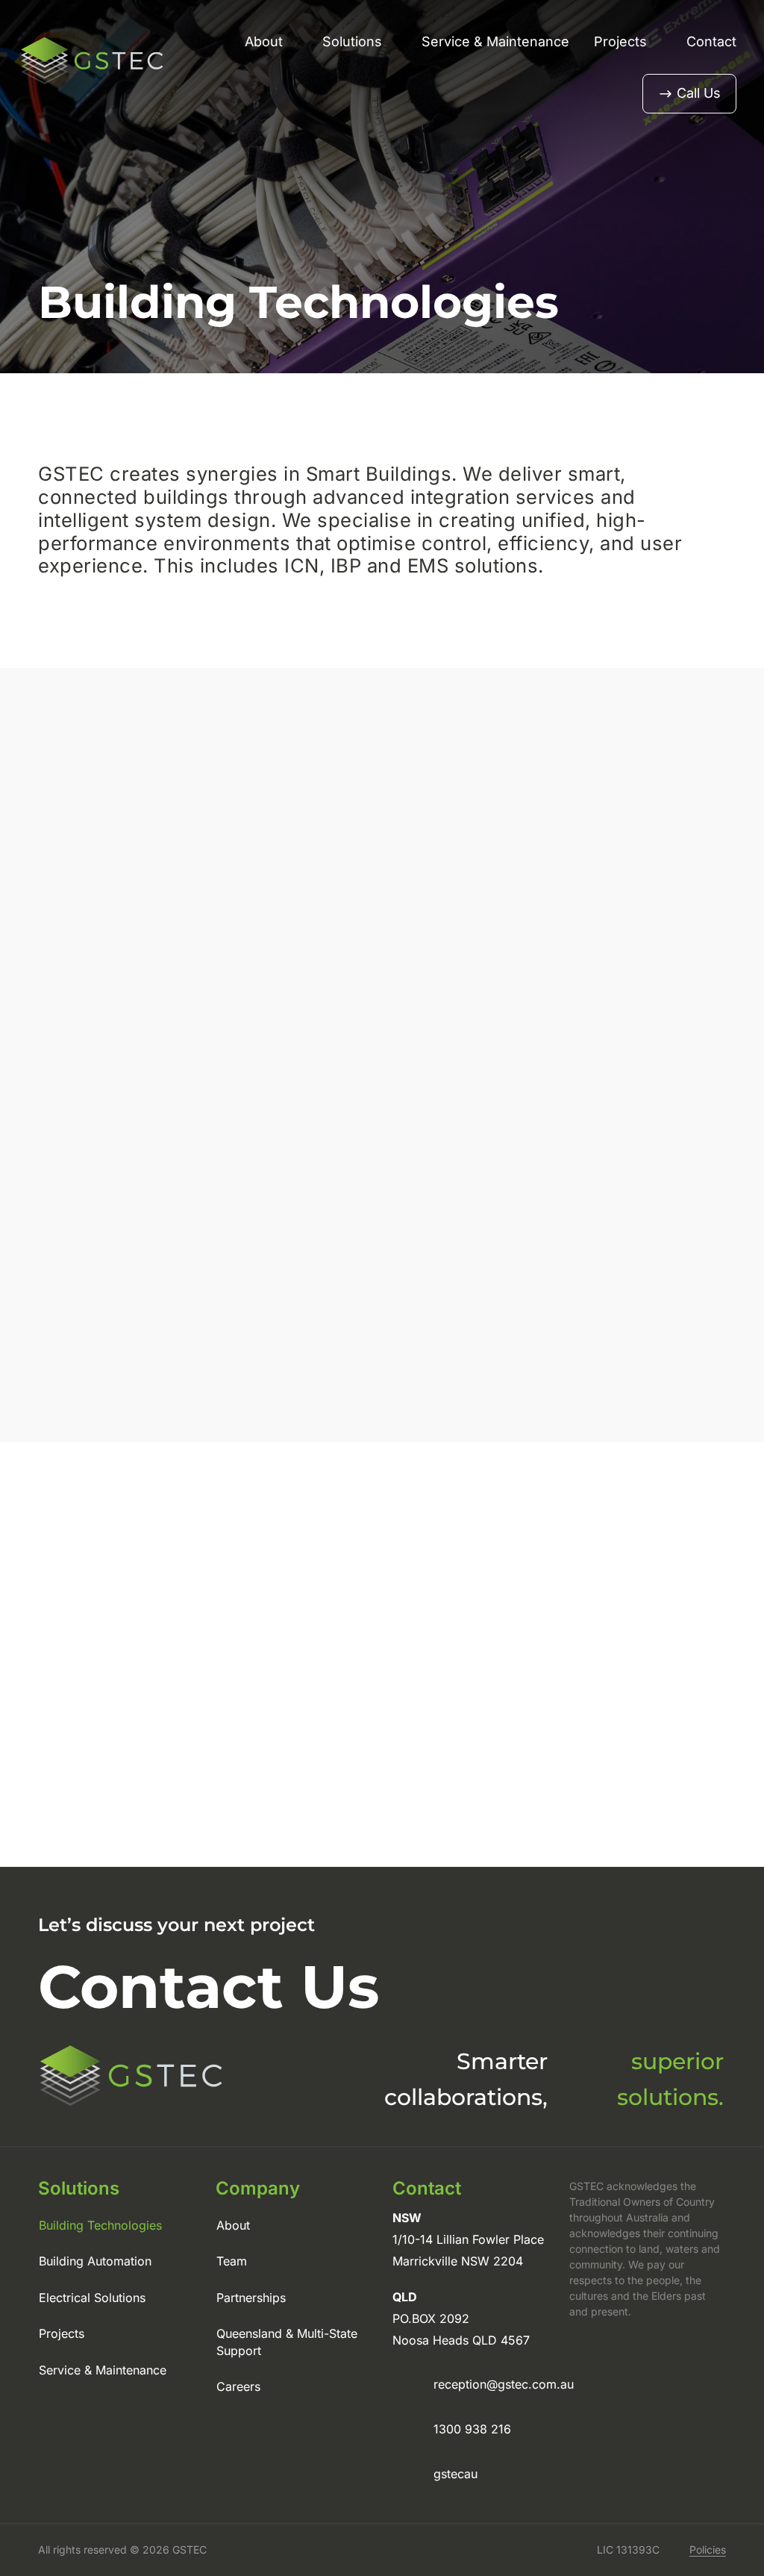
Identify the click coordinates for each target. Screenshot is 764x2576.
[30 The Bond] (629, 1655)
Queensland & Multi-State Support (287, 2342)
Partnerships (251, 2298)
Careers (238, 2386)
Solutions (352, 41)
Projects (620, 41)
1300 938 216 (472, 2429)
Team (232, 2261)
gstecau (455, 2474)
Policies (708, 2550)
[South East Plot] (351, 1655)
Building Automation (95, 2261)
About (264, 41)
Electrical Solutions (92, 2298)
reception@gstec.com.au (504, 2384)
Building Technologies (100, 2225)
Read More (437, 1770)
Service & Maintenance (495, 41)
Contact (711, 41)
